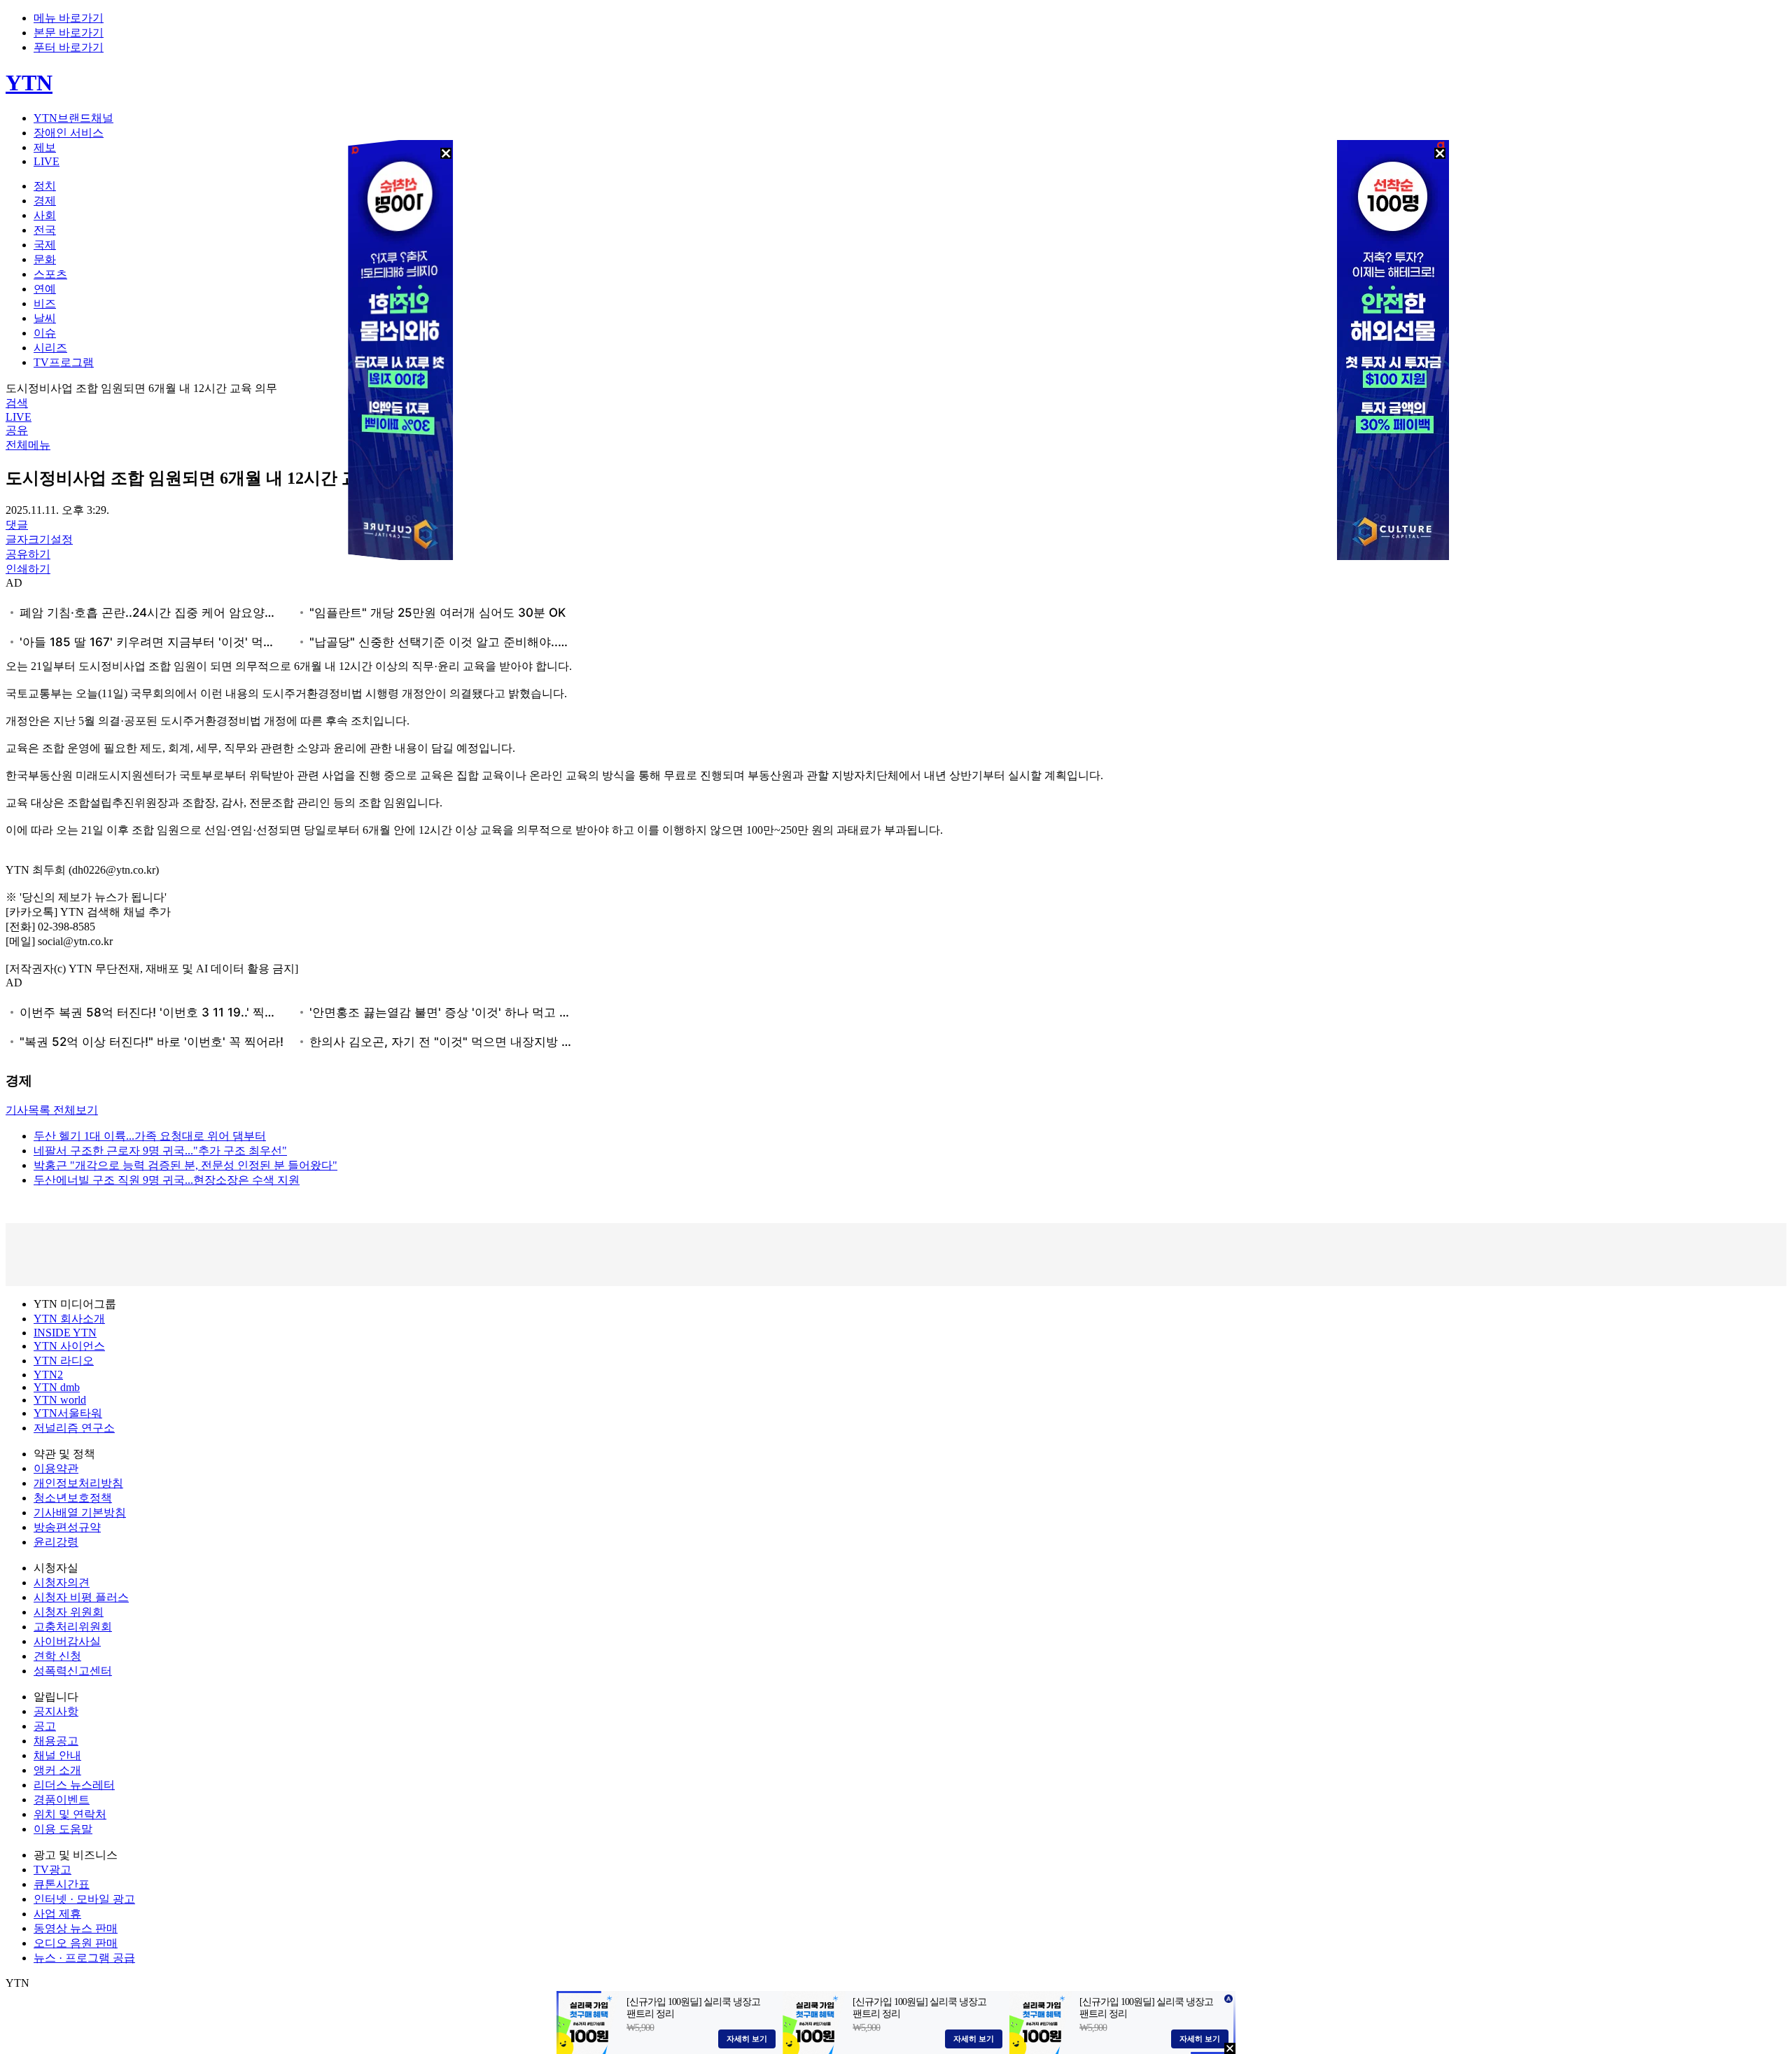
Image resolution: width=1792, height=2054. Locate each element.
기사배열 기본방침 (80, 1512)
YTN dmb (57, 1387)
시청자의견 (62, 1583)
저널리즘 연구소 (74, 1428)
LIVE (47, 161)
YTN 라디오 (64, 1361)
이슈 (45, 333)
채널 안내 (57, 1755)
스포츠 (50, 274)
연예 (45, 289)
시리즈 (50, 348)
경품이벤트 (62, 1800)
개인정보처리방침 (78, 1483)
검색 (17, 403)
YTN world (60, 1400)
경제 (45, 201)
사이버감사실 (67, 1641)
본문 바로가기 (69, 33)
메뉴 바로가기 (69, 18)
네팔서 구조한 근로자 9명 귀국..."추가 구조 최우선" (160, 1151)
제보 (45, 147)
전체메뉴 (28, 445)
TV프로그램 (64, 362)
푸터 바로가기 (69, 47)
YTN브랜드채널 (73, 118)
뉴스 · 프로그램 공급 (84, 1958)
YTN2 (48, 1375)
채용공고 (56, 1741)
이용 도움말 (63, 1829)
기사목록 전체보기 (52, 1110)
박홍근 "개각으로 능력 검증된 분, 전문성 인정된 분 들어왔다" (185, 1165)
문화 (45, 259)
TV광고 (52, 1870)
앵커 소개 (57, 1770)
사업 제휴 (57, 1914)
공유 (17, 430)
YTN (29, 83)
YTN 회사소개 (69, 1319)
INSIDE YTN (65, 1333)
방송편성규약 (67, 1527)
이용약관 (56, 1468)
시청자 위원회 (69, 1612)
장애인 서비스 (69, 133)
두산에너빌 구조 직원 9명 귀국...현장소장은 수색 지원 (167, 1180)
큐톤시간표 (62, 1884)
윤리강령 (56, 1542)
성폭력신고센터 (73, 1671)
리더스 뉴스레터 (74, 1785)
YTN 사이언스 (69, 1346)
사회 (45, 215)
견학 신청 (57, 1656)
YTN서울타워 (68, 1413)
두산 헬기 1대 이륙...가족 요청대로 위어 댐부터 (150, 1136)
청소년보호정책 (73, 1498)
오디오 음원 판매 (76, 1943)
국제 (45, 245)
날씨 (45, 318)
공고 (45, 1726)
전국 (45, 230)
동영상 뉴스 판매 (76, 1928)
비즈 (45, 303)
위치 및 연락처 (70, 1814)
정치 (45, 186)
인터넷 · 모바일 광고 (84, 1899)
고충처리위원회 (73, 1627)
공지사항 (56, 1711)
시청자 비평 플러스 (81, 1597)
